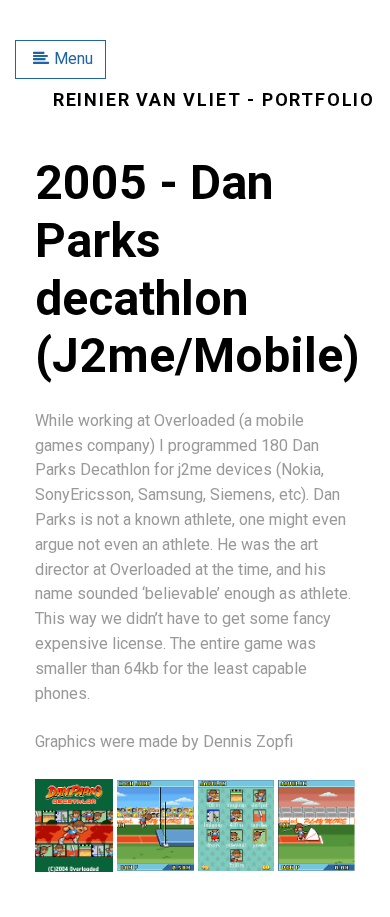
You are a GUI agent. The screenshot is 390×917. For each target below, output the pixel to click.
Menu (73, 58)
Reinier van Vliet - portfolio (214, 99)
